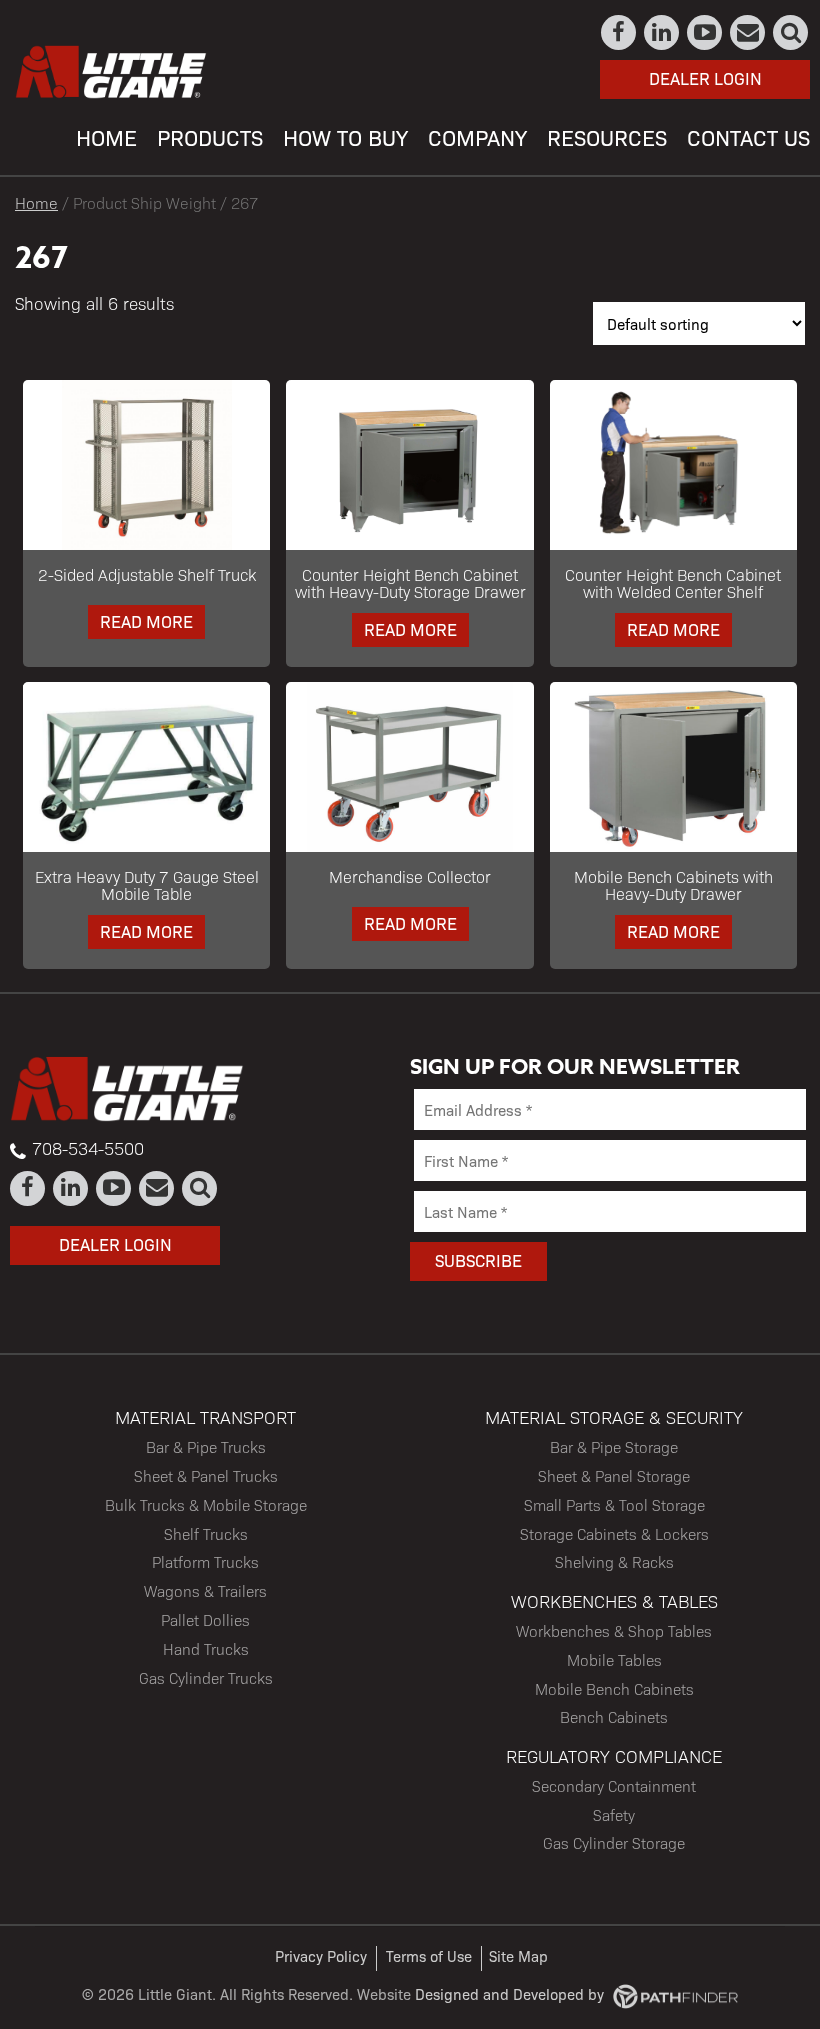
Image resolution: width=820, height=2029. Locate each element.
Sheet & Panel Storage (614, 1475)
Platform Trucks (205, 1561)
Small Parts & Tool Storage (614, 1504)
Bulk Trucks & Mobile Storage (206, 1504)
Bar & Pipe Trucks (206, 1446)
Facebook (619, 32)
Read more (146, 621)
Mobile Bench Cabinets (614, 1688)
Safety (614, 1814)
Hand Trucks (206, 1648)
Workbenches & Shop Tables (614, 1630)
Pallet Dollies (205, 1619)
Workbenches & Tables (614, 1600)
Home (36, 202)
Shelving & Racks (614, 1561)
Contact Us (748, 32)
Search (791, 32)
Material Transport (205, 1416)
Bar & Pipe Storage (614, 1446)
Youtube (705, 32)
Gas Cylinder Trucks (206, 1677)
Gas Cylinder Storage (614, 1842)
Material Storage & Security (614, 1416)
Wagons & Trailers (205, 1590)
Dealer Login (705, 78)
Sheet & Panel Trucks (206, 1475)
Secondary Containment (614, 1785)
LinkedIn (662, 32)
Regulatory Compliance (614, 1755)
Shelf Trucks (206, 1533)
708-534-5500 (88, 1148)
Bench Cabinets (614, 1716)
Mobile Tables (614, 1659)
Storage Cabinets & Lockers (614, 1533)
